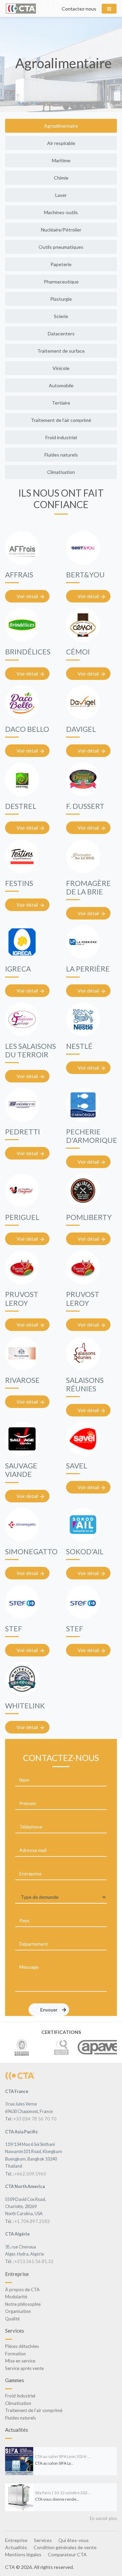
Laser (61, 195)
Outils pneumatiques (61, 247)
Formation (15, 2354)
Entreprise (16, 2540)
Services (43, 2540)
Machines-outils (61, 212)
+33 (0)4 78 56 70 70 (35, 2119)
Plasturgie (61, 299)
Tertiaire (61, 403)
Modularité (16, 2297)
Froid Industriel (20, 2396)
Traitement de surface (61, 351)
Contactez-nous (79, 9)
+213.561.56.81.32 (34, 2261)
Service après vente (24, 2368)
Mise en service (20, 2361)
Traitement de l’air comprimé (61, 420)
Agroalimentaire (61, 126)
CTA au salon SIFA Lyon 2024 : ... (63, 2456)
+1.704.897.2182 (32, 2221)
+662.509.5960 (30, 2174)
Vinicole (61, 368)
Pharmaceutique (61, 282)
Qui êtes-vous (74, 2540)
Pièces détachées (22, 2346)
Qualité (12, 2319)
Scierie (61, 316)
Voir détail (27, 596)
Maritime (61, 160)
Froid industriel (61, 437)
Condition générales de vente (65, 2547)
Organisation (18, 2311)
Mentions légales (23, 2554)
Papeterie (61, 264)
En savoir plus (103, 2518)
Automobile (61, 385)
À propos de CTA (22, 2290)
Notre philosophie (23, 2304)
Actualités (16, 2547)
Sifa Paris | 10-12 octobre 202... (63, 2493)
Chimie (61, 178)
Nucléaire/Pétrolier (61, 230)
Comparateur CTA (67, 2554)
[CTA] (20, 2075)
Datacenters (61, 333)
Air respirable (61, 143)
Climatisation (61, 472)
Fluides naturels (61, 455)
